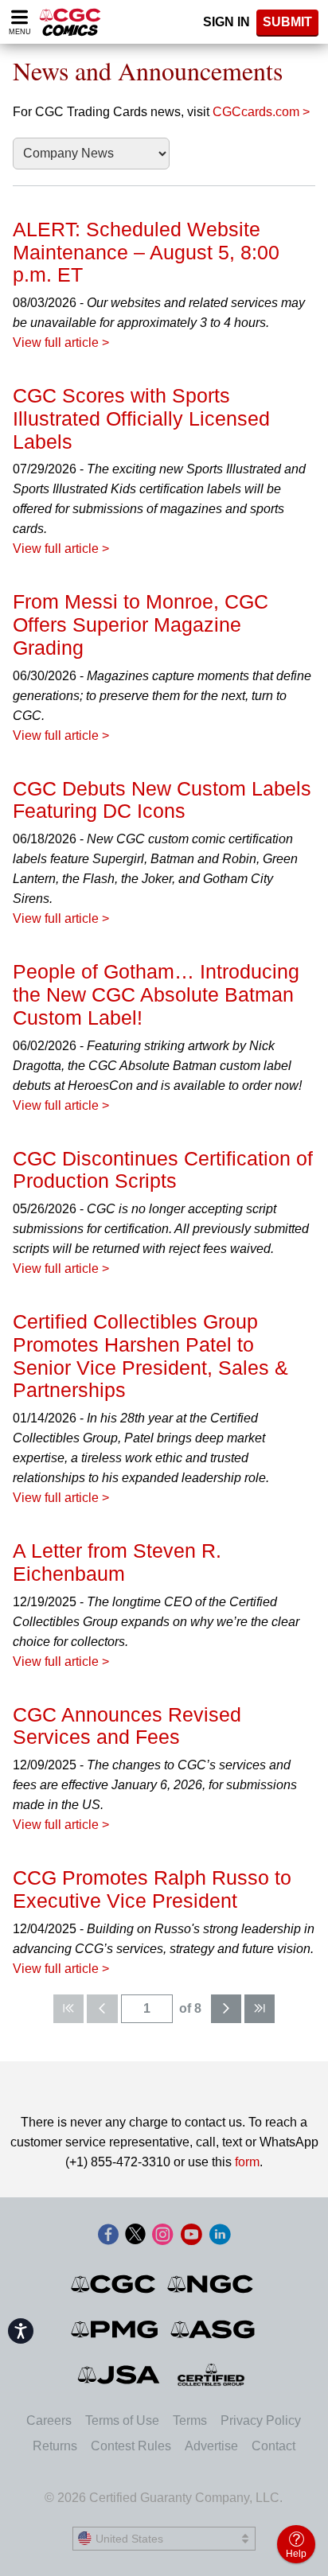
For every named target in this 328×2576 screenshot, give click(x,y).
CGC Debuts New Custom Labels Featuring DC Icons (162, 800)
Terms (190, 2420)
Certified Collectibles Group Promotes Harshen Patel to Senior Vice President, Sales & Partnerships (150, 1356)
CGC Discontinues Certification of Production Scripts (163, 1170)
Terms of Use (122, 2420)
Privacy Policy (261, 2420)
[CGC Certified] (70, 22)
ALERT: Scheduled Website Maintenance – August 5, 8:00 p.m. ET (146, 252)
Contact (273, 2446)
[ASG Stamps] (214, 2329)
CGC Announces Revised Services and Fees (127, 1726)
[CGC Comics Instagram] (162, 2236)
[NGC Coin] (211, 2284)
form (247, 2162)
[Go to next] (226, 2009)
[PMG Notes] (116, 2329)
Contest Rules (131, 2446)
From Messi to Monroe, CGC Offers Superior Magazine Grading (141, 625)
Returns (55, 2446)
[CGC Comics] (114, 2284)
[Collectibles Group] (211, 2375)
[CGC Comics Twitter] (135, 2236)
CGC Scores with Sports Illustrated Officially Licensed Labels (141, 418)
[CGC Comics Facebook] (108, 2236)
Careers (49, 2420)
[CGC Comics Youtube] (191, 2236)
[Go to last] (260, 2009)
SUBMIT (287, 22)
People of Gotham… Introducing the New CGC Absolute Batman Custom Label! (156, 994)
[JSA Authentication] (119, 2375)
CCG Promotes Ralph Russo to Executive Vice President (152, 1889)
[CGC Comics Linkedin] (220, 2236)
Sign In (226, 22)
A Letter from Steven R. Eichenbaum (117, 1562)
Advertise (211, 2446)
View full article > (61, 342)
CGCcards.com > (261, 112)
